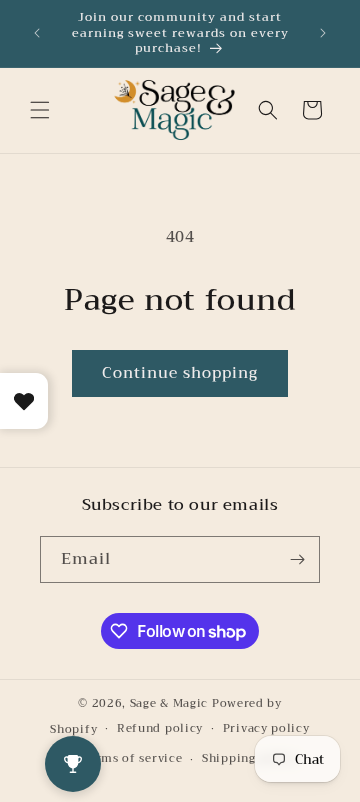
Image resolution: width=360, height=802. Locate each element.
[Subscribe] (297, 559)
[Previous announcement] (37, 33)
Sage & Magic (169, 703)
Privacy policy (266, 728)
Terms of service (132, 758)
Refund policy (160, 728)
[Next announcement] (323, 33)
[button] (40, 110)
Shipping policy (250, 758)
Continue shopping (180, 373)
